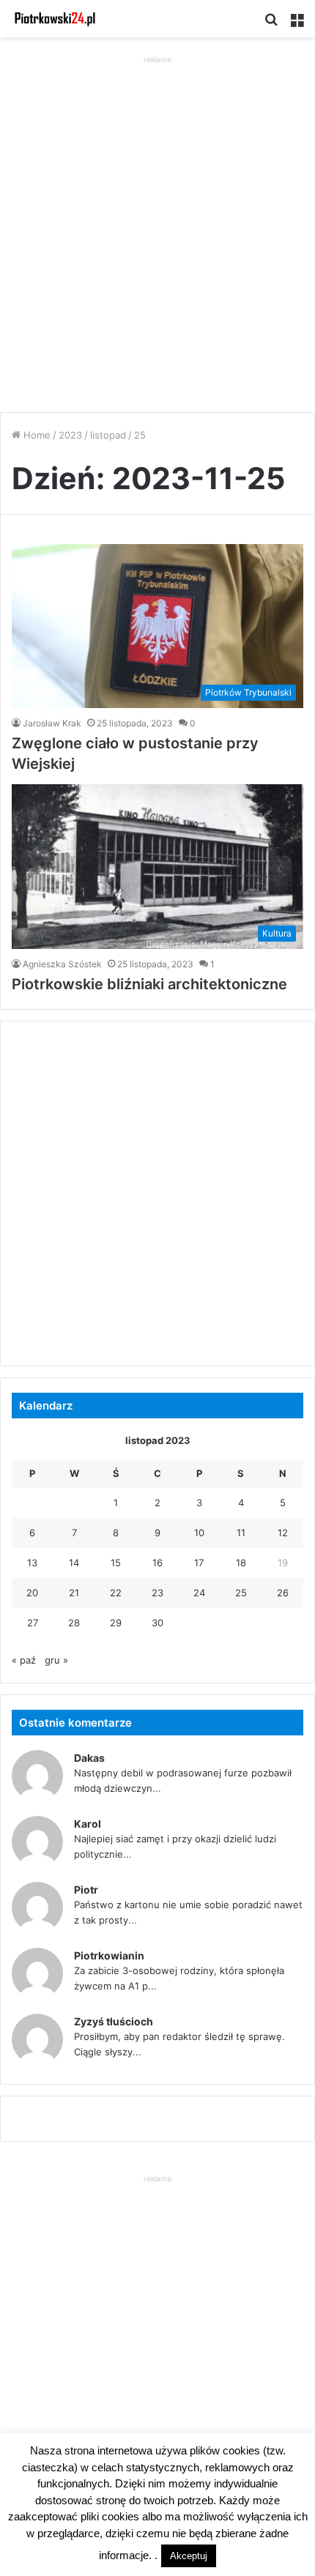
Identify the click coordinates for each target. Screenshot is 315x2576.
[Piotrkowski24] (55, 19)
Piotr (86, 1890)
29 (116, 1623)
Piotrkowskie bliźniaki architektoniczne (149, 984)
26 (283, 1593)
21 (74, 1593)
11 (241, 1533)
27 (33, 1623)
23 (157, 1593)
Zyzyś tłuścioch (114, 2021)
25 (241, 1593)
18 (241, 1563)
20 (32, 1593)
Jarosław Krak (52, 723)
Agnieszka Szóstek (62, 964)
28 (74, 1623)
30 (157, 1623)
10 (199, 1533)
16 (157, 1563)
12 (283, 1533)
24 (199, 1593)
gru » (56, 1660)
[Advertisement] (157, 225)
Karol (88, 1824)
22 (116, 1593)
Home (36, 435)
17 (199, 1563)
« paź (24, 1660)
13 (32, 1563)
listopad (108, 435)
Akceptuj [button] (189, 2556)
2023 (70, 435)
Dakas (89, 1758)
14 (74, 1563)
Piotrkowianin (109, 1955)
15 (116, 1563)
